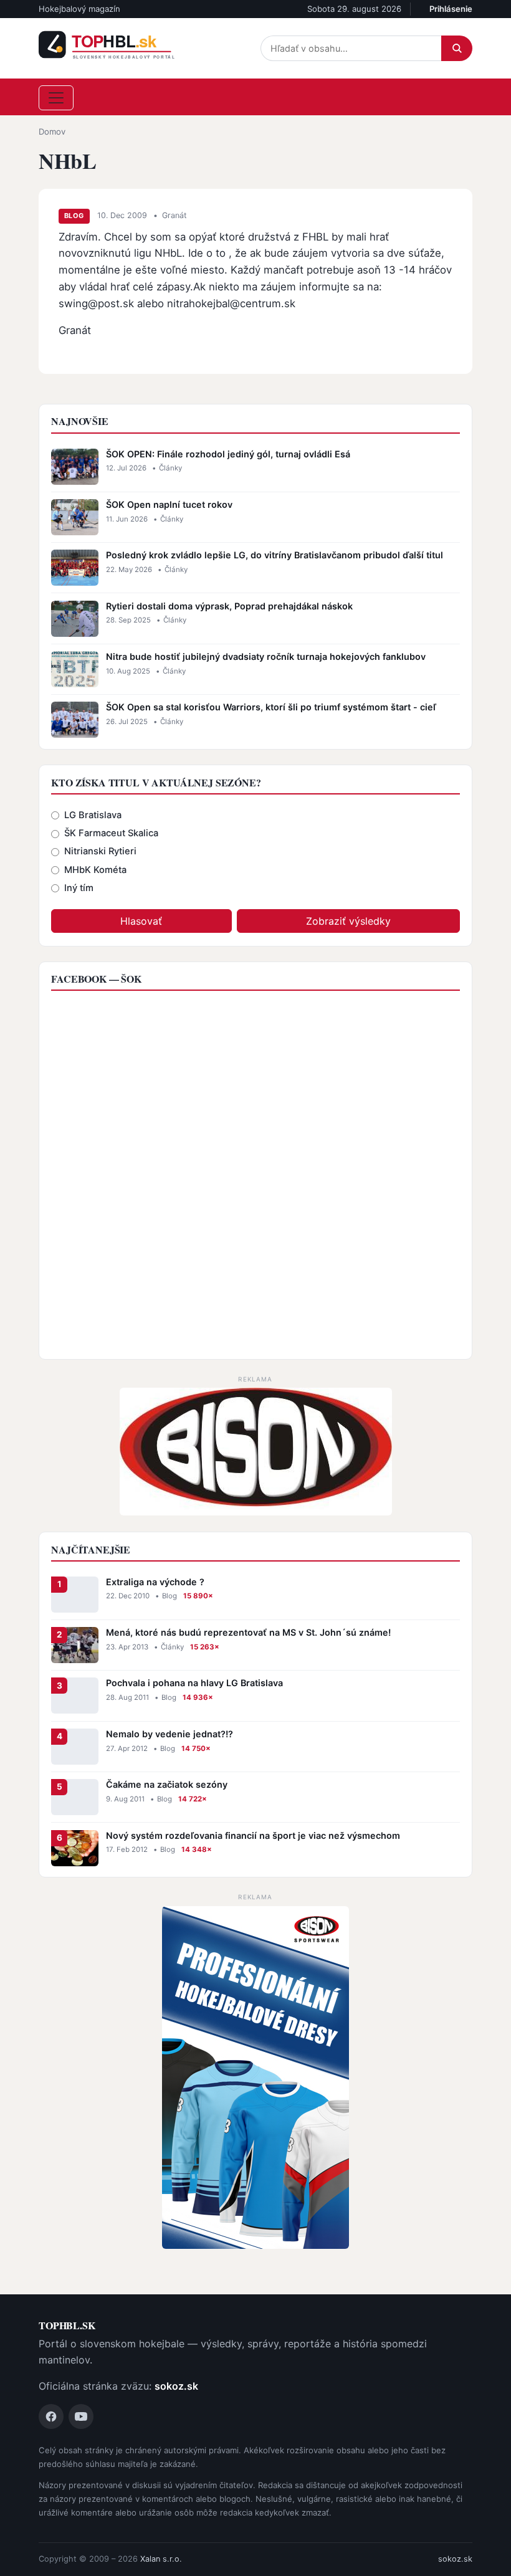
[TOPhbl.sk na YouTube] (81, 2416)
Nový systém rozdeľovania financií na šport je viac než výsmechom (253, 1835)
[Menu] (56, 98)
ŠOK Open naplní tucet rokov (169, 504)
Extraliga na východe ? (155, 1582)
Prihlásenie (451, 9)
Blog (74, 216)
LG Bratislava (93, 815)
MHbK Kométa (95, 870)
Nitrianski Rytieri (100, 851)
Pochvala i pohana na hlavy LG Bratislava (194, 1683)
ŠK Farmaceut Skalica (111, 833)
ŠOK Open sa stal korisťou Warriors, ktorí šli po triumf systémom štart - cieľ (271, 707)
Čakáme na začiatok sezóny (167, 1784)
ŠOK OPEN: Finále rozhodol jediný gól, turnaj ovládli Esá (228, 454)
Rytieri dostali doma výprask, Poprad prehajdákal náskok (229, 606)
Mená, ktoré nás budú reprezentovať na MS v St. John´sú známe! (248, 1632)
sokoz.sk (176, 2386)
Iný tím (79, 888)
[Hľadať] (457, 48)
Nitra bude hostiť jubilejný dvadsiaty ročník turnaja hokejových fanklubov (266, 656)
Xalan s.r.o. (161, 2559)
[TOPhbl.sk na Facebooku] (51, 2416)
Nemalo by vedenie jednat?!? (170, 1734)
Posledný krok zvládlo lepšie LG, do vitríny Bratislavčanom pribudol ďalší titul (275, 555)
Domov (52, 131)
